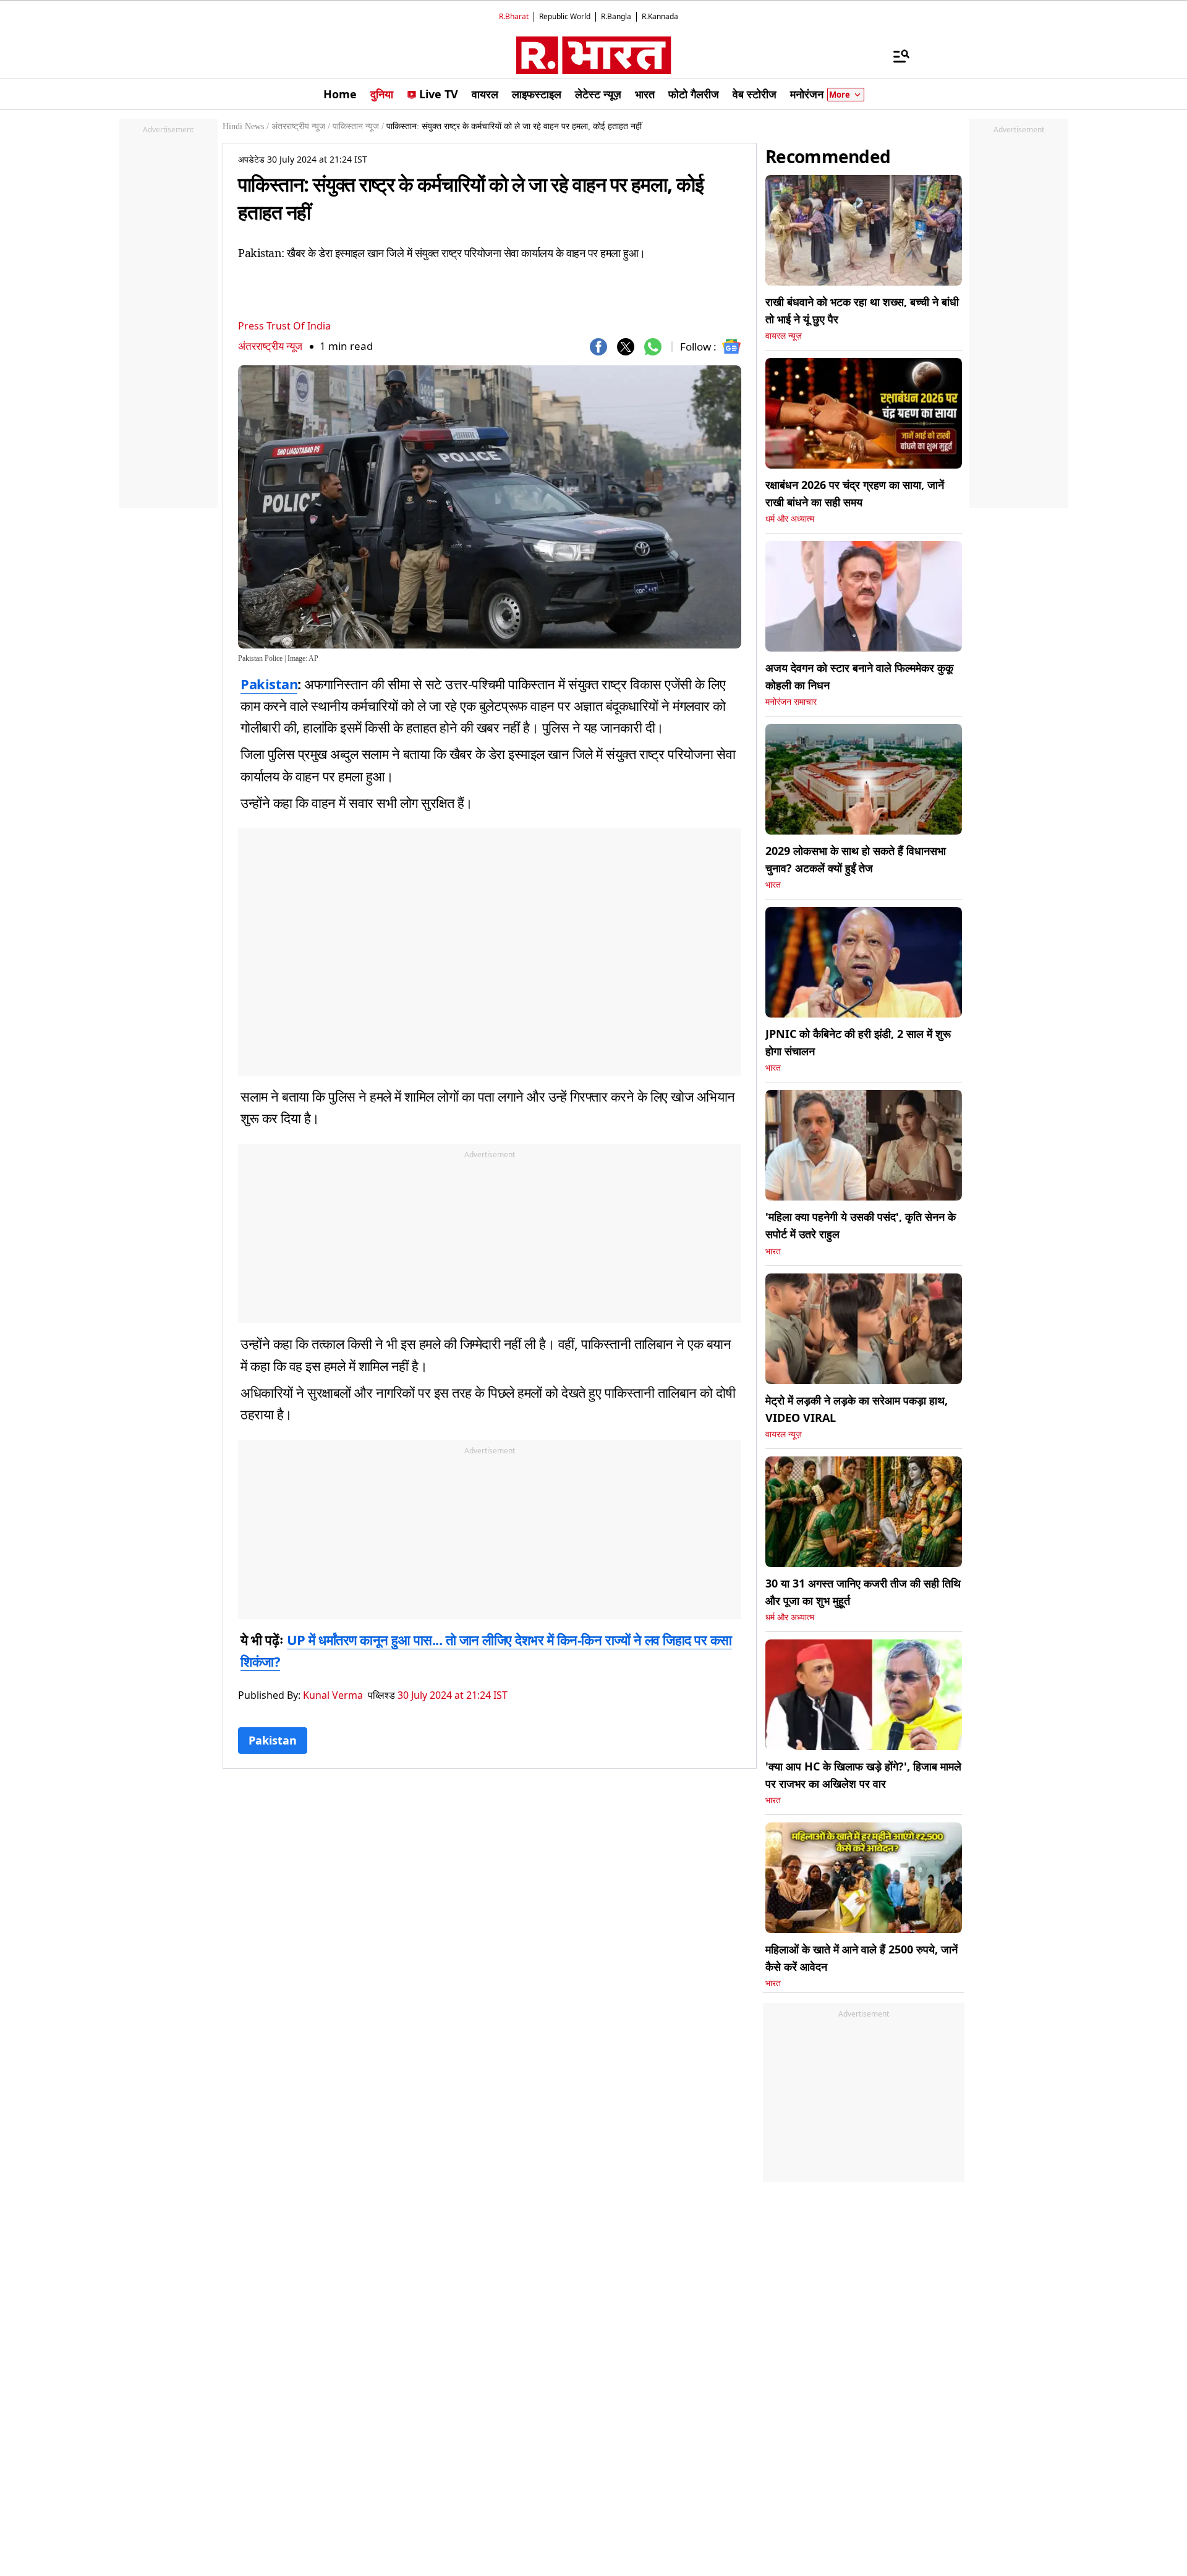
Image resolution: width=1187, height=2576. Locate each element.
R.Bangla (616, 16)
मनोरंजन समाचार (791, 702)
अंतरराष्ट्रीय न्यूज (270, 346)
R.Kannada (660, 16)
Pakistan (269, 684)
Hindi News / (246, 126)
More (840, 95)
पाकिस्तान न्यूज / (358, 126)
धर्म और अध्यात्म (790, 519)
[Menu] (895, 56)
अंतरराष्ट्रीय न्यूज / (301, 126)
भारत (773, 885)
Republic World (565, 16)
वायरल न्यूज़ (784, 336)
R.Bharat (514, 16)
